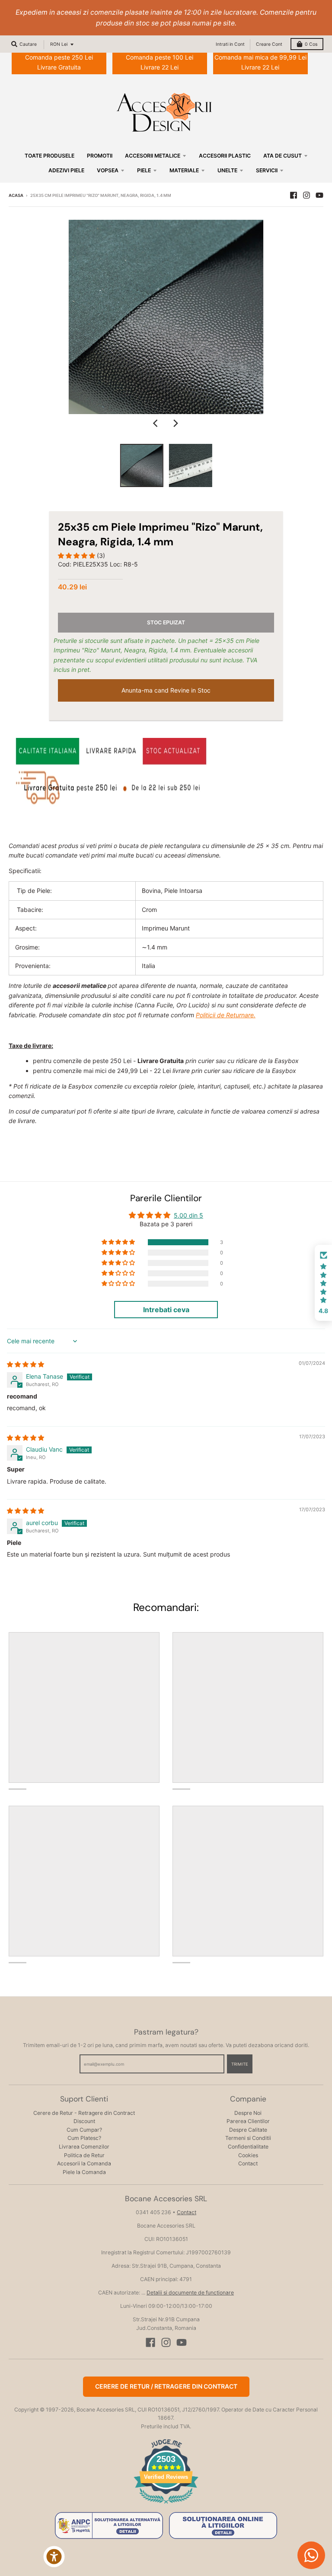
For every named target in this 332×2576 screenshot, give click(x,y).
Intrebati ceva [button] (166, 1310)
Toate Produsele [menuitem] (49, 156)
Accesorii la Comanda (84, 2163)
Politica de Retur (84, 2155)
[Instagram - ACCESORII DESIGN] (306, 195)
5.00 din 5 (188, 1215)
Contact (248, 2163)
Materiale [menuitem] (184, 170)
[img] (26, 1364)
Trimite (240, 2064)
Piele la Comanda (84, 2172)
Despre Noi (248, 2113)
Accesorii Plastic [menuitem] (225, 156)
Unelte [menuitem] (227, 170)
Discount (84, 2121)
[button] (77, 555)
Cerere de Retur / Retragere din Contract (166, 2386)
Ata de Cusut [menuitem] (283, 156)
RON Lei (59, 44)
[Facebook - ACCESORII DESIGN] (294, 195)
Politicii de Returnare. (226, 1015)
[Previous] (156, 424)
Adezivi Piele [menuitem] (66, 170)
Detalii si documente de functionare (190, 2293)
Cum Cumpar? (84, 2130)
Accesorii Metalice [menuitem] (153, 156)
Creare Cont (269, 44)
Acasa (16, 195)
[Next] (176, 424)
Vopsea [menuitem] (108, 170)
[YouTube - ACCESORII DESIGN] (319, 195)
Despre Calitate (248, 2130)
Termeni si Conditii (248, 2138)
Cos (311, 44)
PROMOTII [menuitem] (100, 156)
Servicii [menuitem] (267, 170)
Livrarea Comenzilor (84, 2147)
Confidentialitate (248, 2147)
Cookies (248, 2155)
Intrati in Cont (230, 44)
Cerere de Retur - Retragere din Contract (84, 2113)
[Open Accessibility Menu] (54, 2557)
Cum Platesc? (84, 2138)
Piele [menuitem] (144, 170)
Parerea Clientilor (248, 2121)
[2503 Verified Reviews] (166, 2505)
